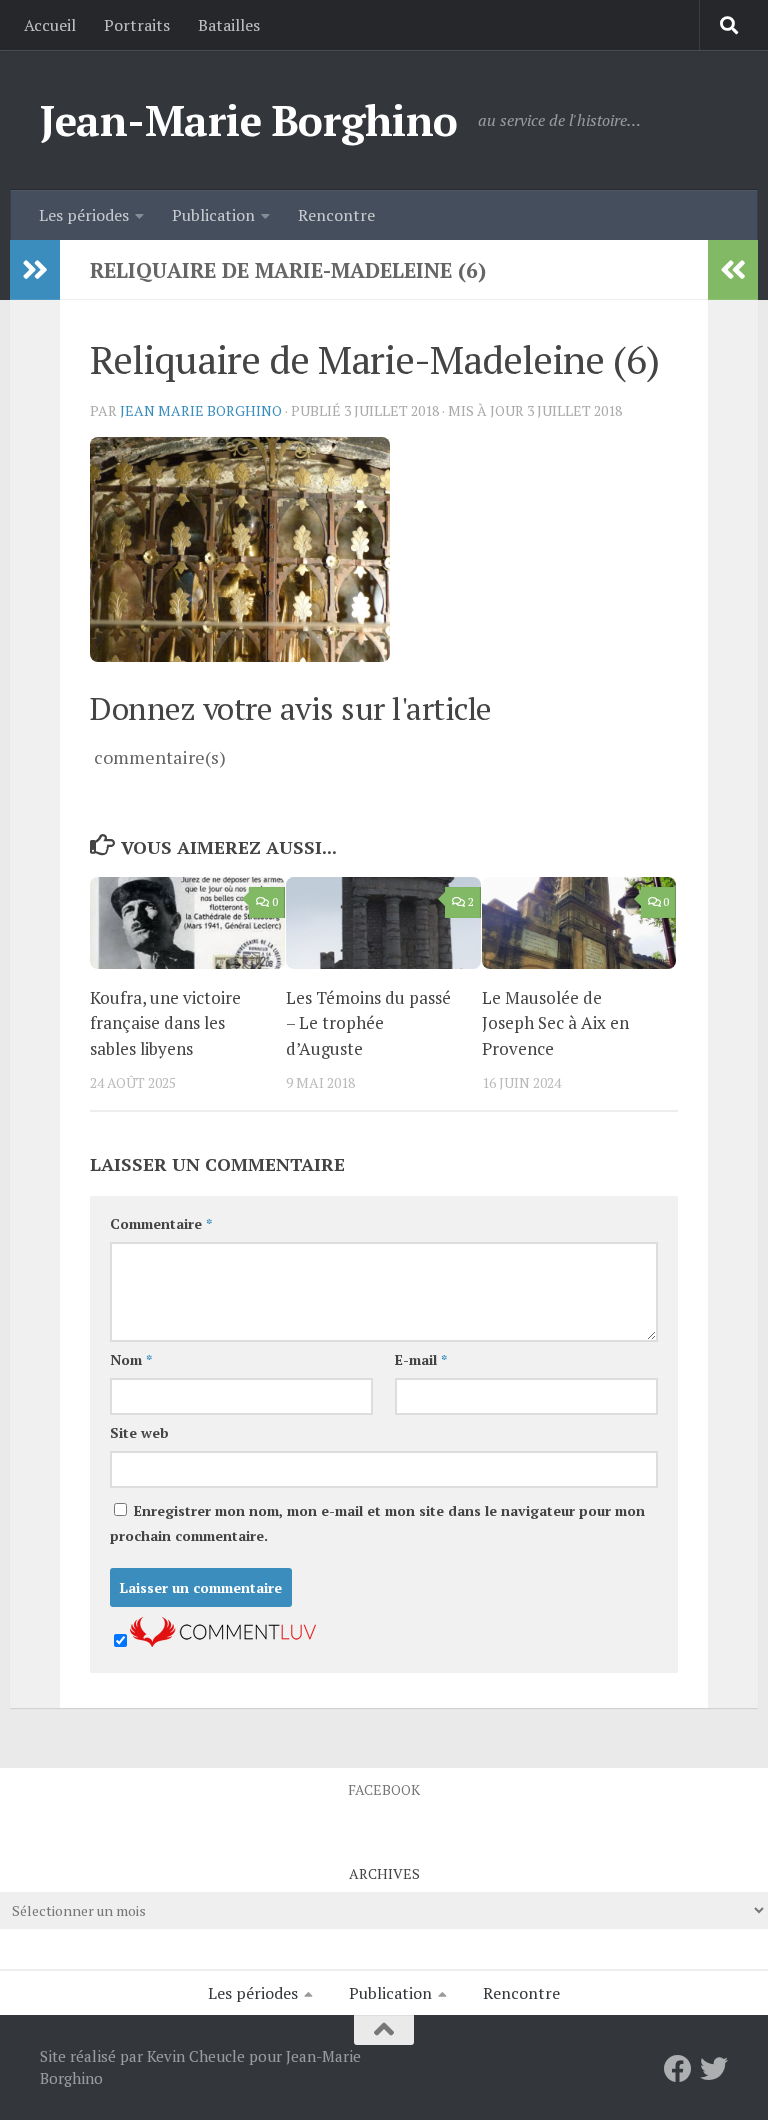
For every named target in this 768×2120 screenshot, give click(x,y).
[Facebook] (678, 2069)
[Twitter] (714, 2069)
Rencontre (336, 215)
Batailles (229, 25)
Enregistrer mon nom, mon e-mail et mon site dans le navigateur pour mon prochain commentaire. (377, 1523)
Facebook (384, 1789)
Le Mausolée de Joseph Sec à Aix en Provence (555, 1023)
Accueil (50, 25)
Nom (131, 1359)
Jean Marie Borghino (201, 410)
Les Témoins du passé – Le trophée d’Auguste (368, 1023)
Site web (139, 1432)
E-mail (421, 1359)
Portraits (137, 25)
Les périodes (84, 215)
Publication (213, 215)
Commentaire (161, 1223)
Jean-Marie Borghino (249, 120)
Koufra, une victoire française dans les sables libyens (165, 1023)
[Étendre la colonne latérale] (35, 270)
